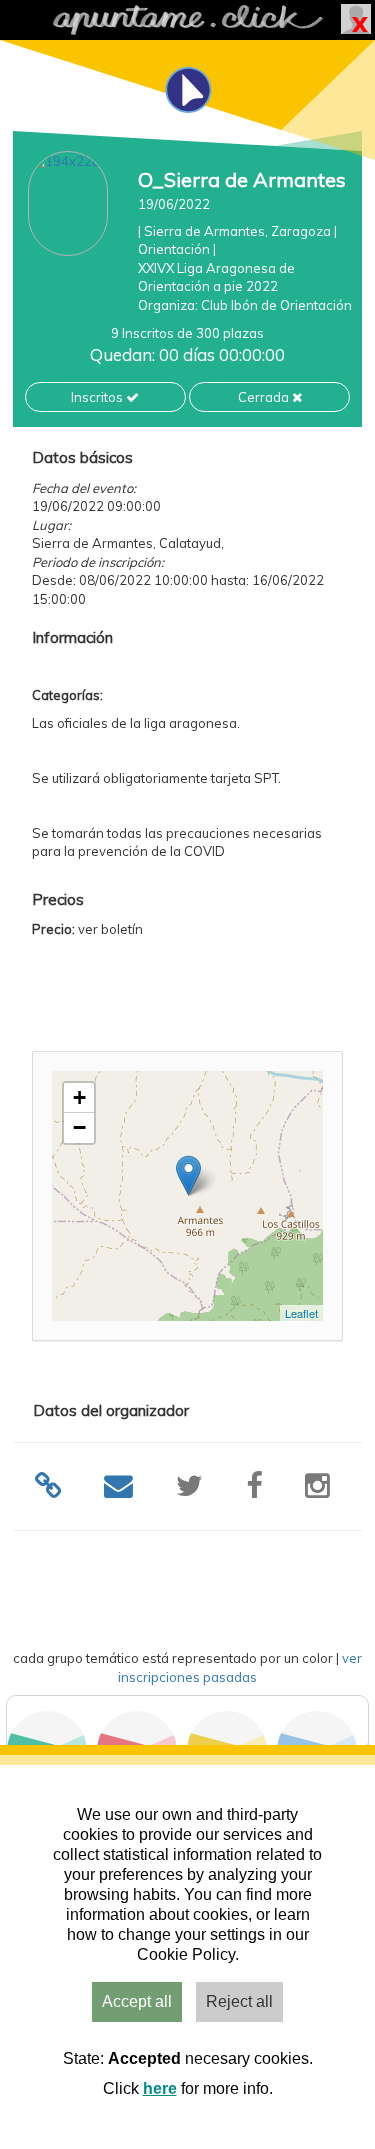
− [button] (79, 1127)
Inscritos (98, 397)
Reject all (239, 2001)
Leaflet (301, 1313)
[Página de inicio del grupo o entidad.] (68, 203)
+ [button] (79, 1097)
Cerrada (265, 397)
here (160, 2088)
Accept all (137, 2001)
